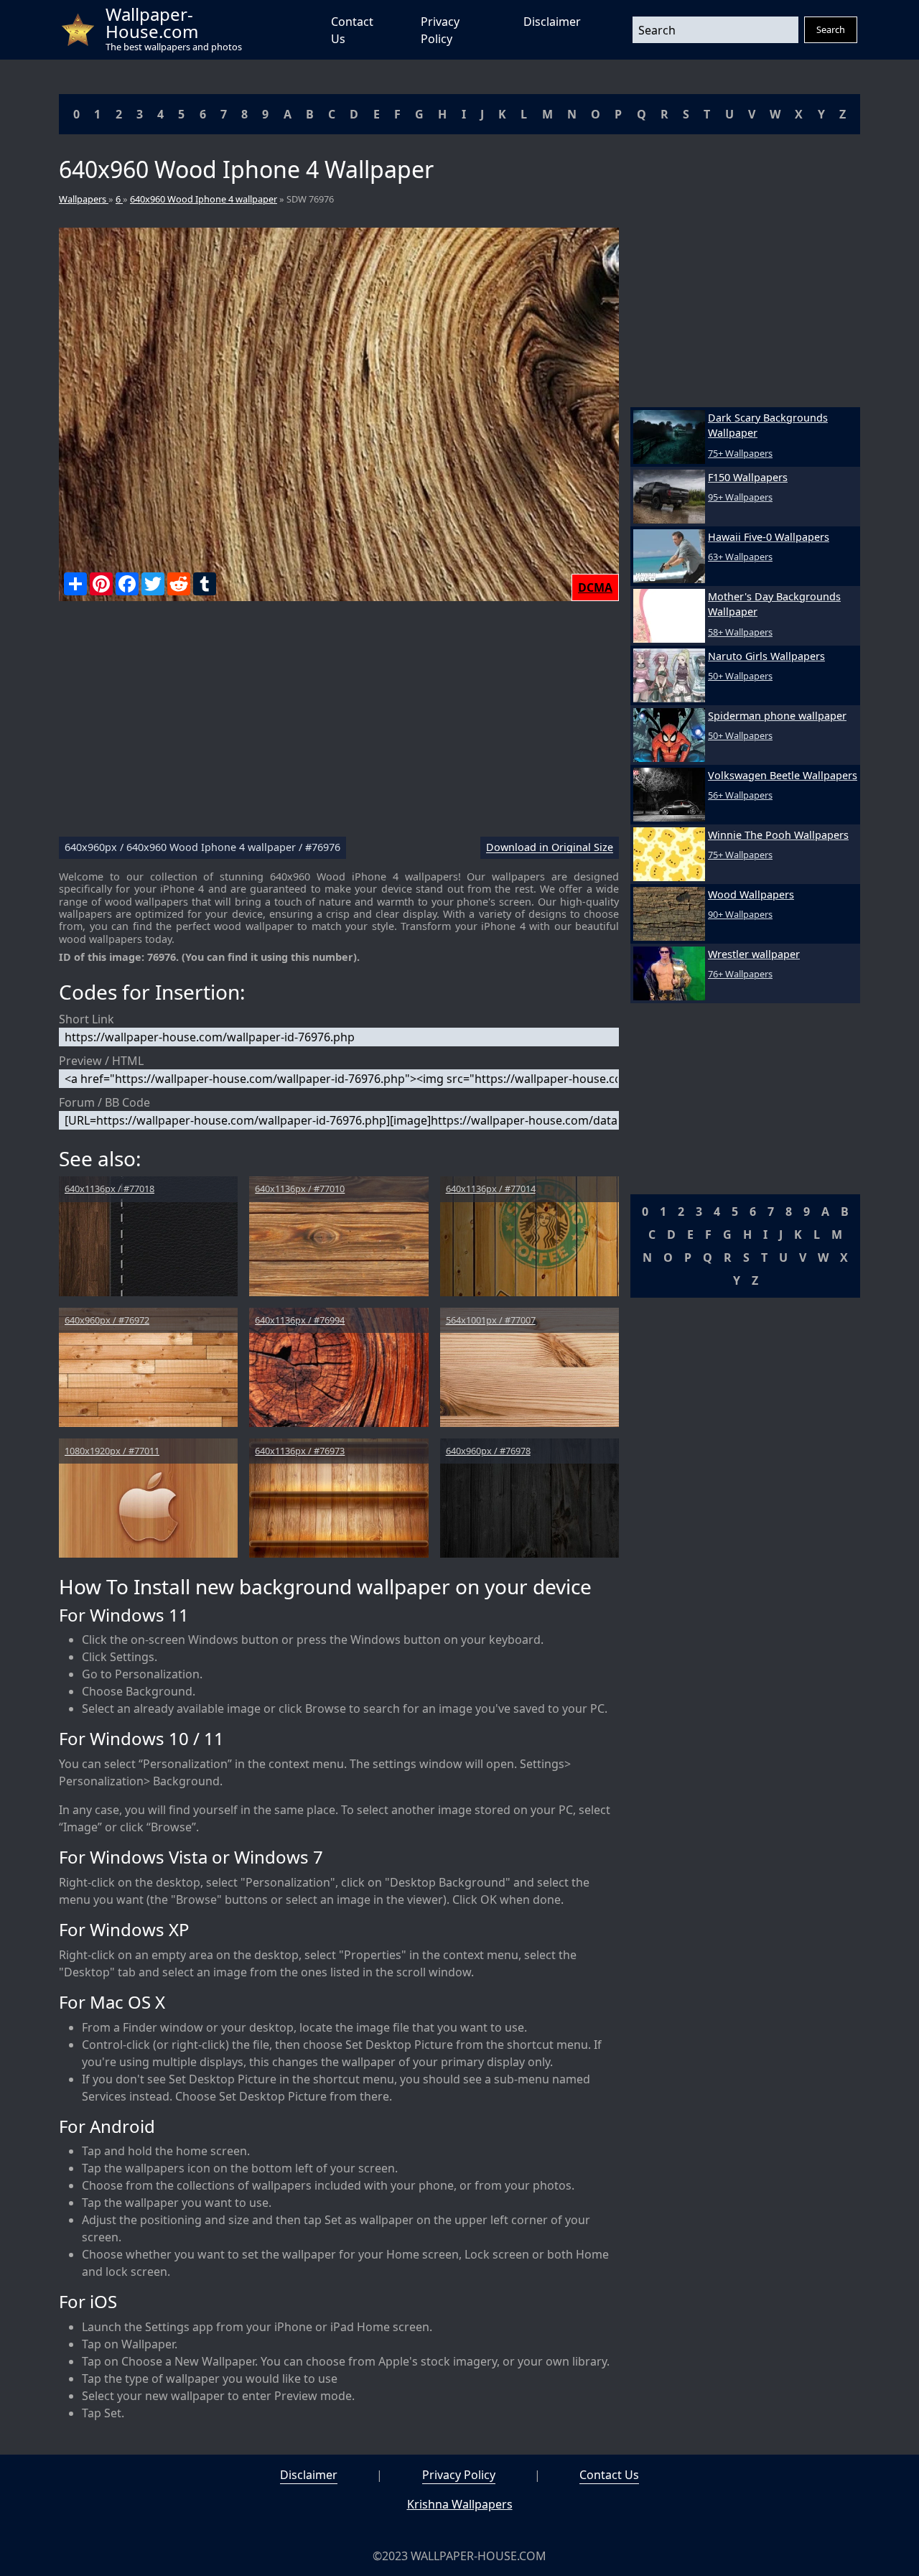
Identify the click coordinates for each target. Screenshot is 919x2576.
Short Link (87, 1019)
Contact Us (609, 2475)
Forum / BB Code (104, 1102)
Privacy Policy (459, 2475)
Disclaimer (552, 22)
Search (831, 29)
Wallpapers (84, 199)
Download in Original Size (550, 848)
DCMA (595, 587)
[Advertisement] (339, 725)
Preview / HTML (101, 1061)
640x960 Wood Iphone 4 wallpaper (204, 199)
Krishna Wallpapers (460, 2504)
